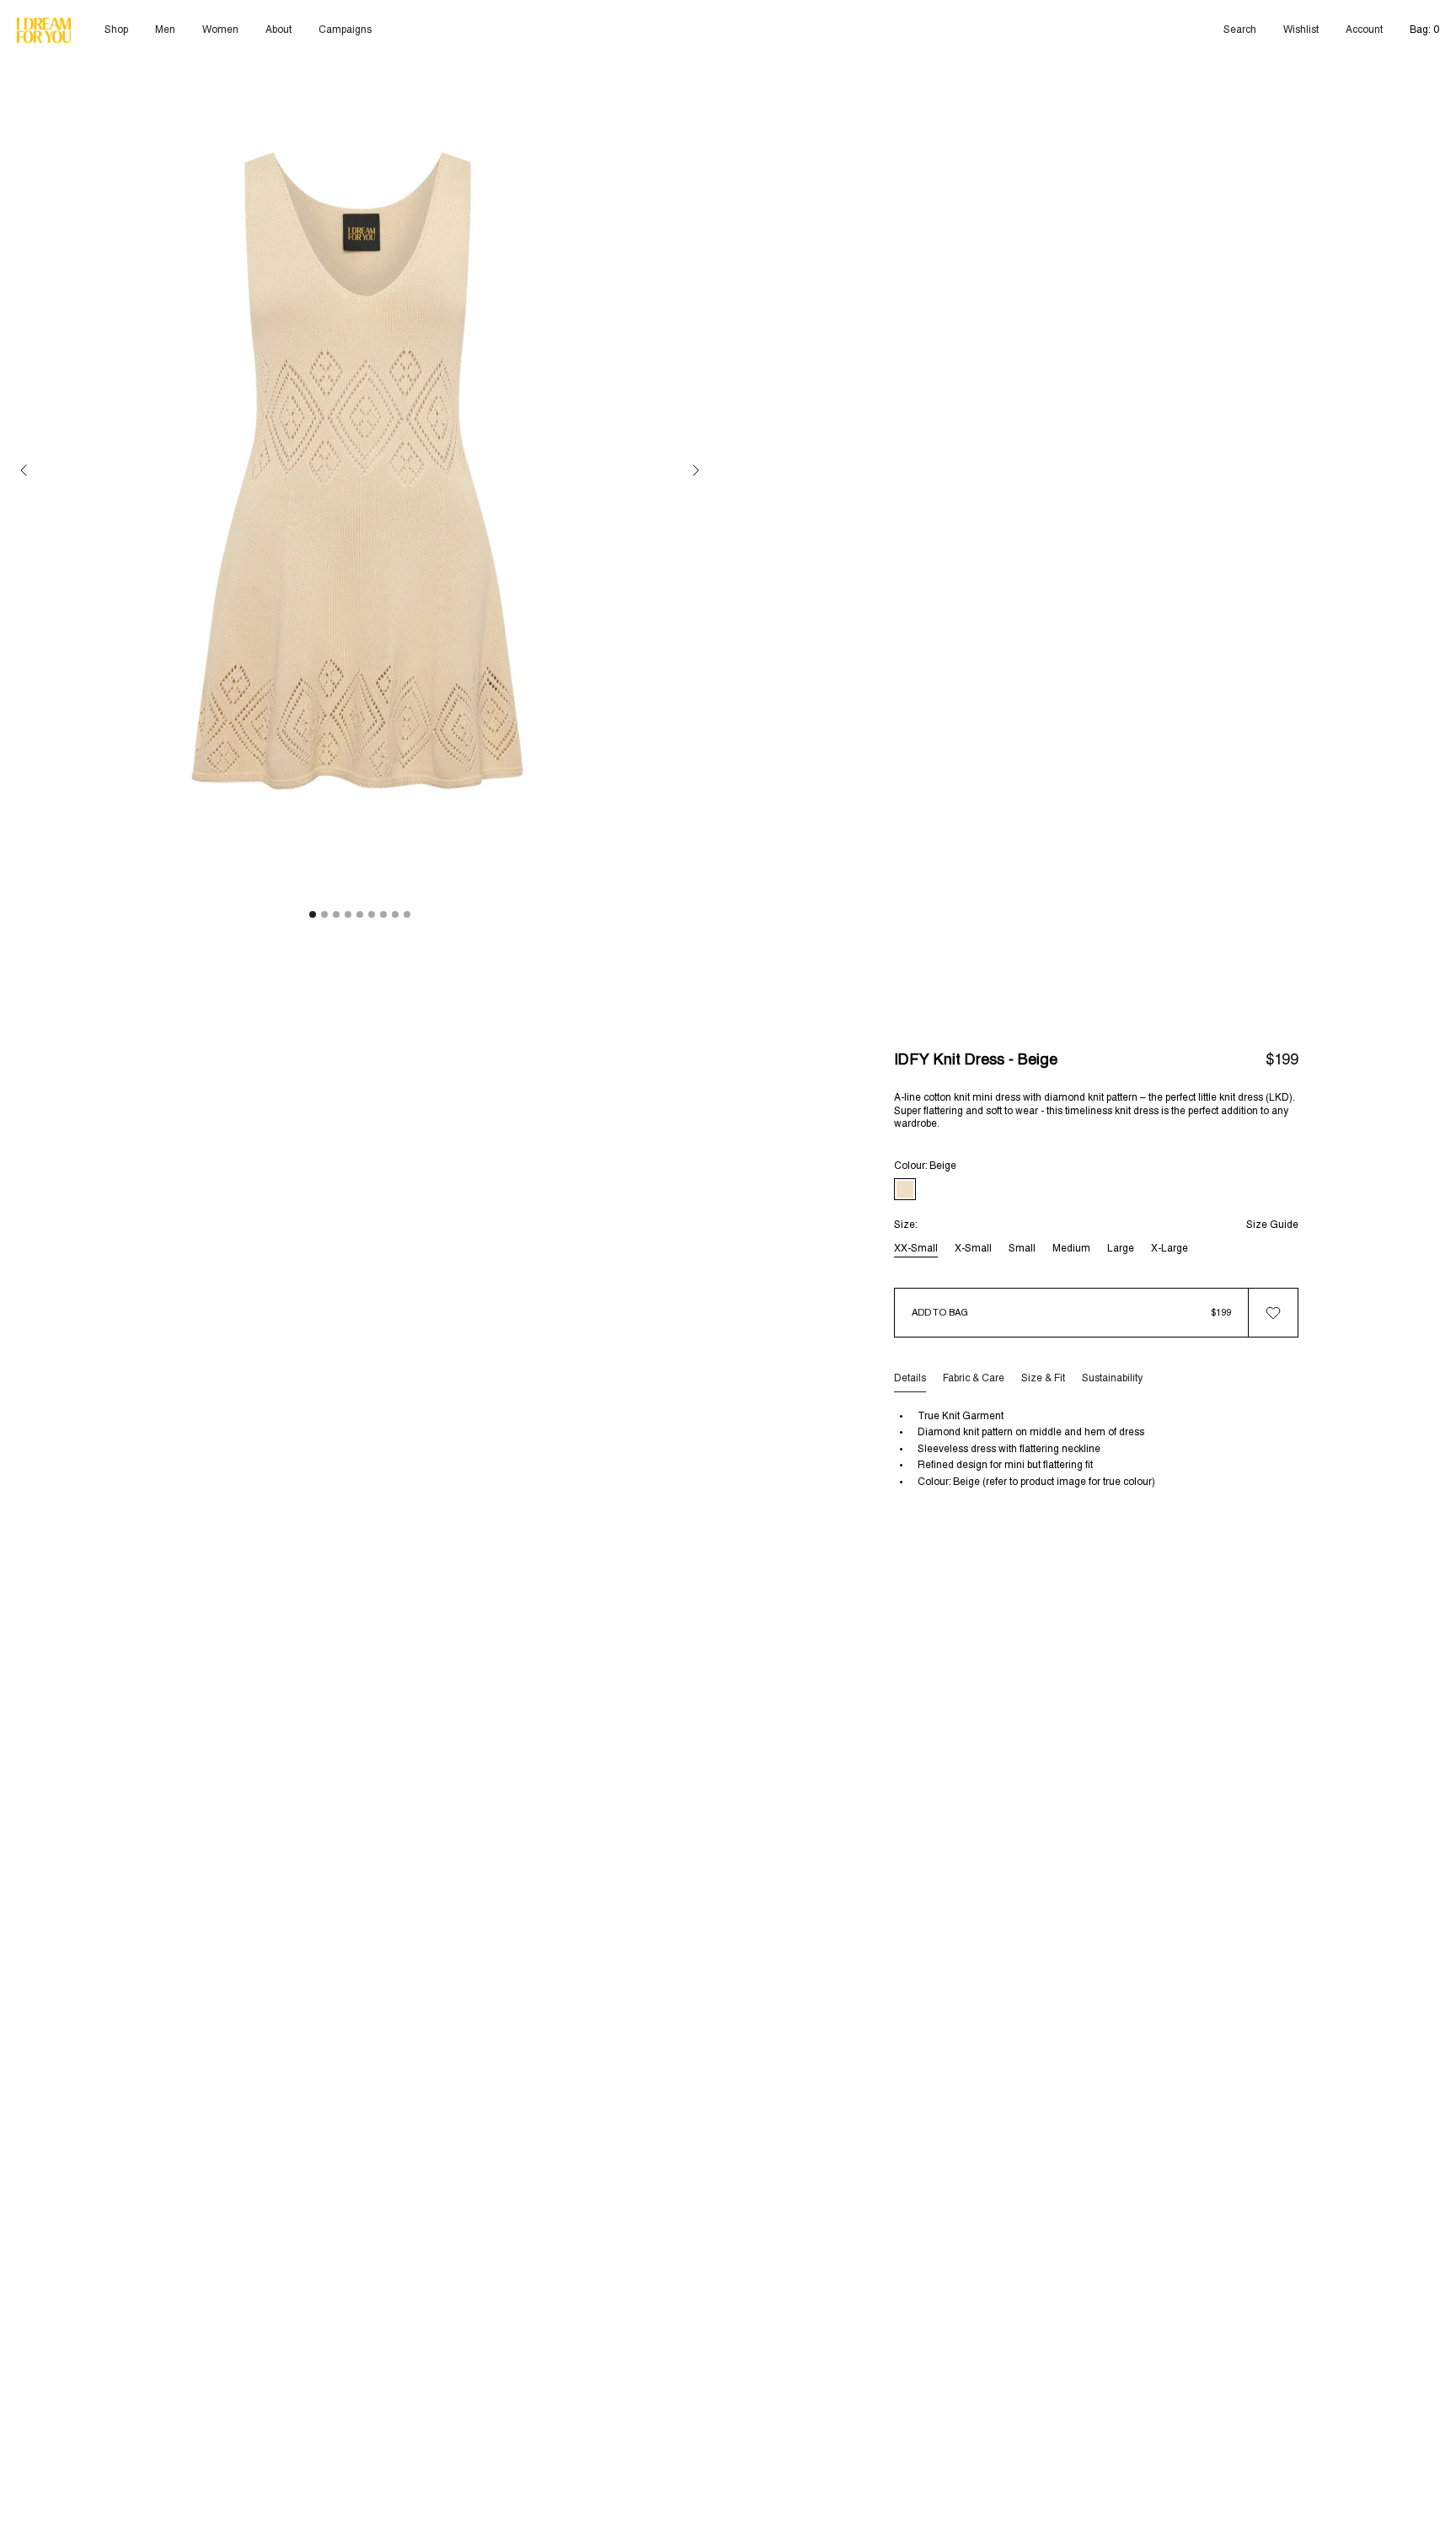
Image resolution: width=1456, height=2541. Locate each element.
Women (220, 30)
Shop (116, 30)
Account (1364, 30)
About (278, 30)
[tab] (910, 1379)
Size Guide (1272, 1225)
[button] (24, 471)
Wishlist (1301, 30)
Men (165, 30)
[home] (44, 31)
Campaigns (345, 30)
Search (1240, 30)
